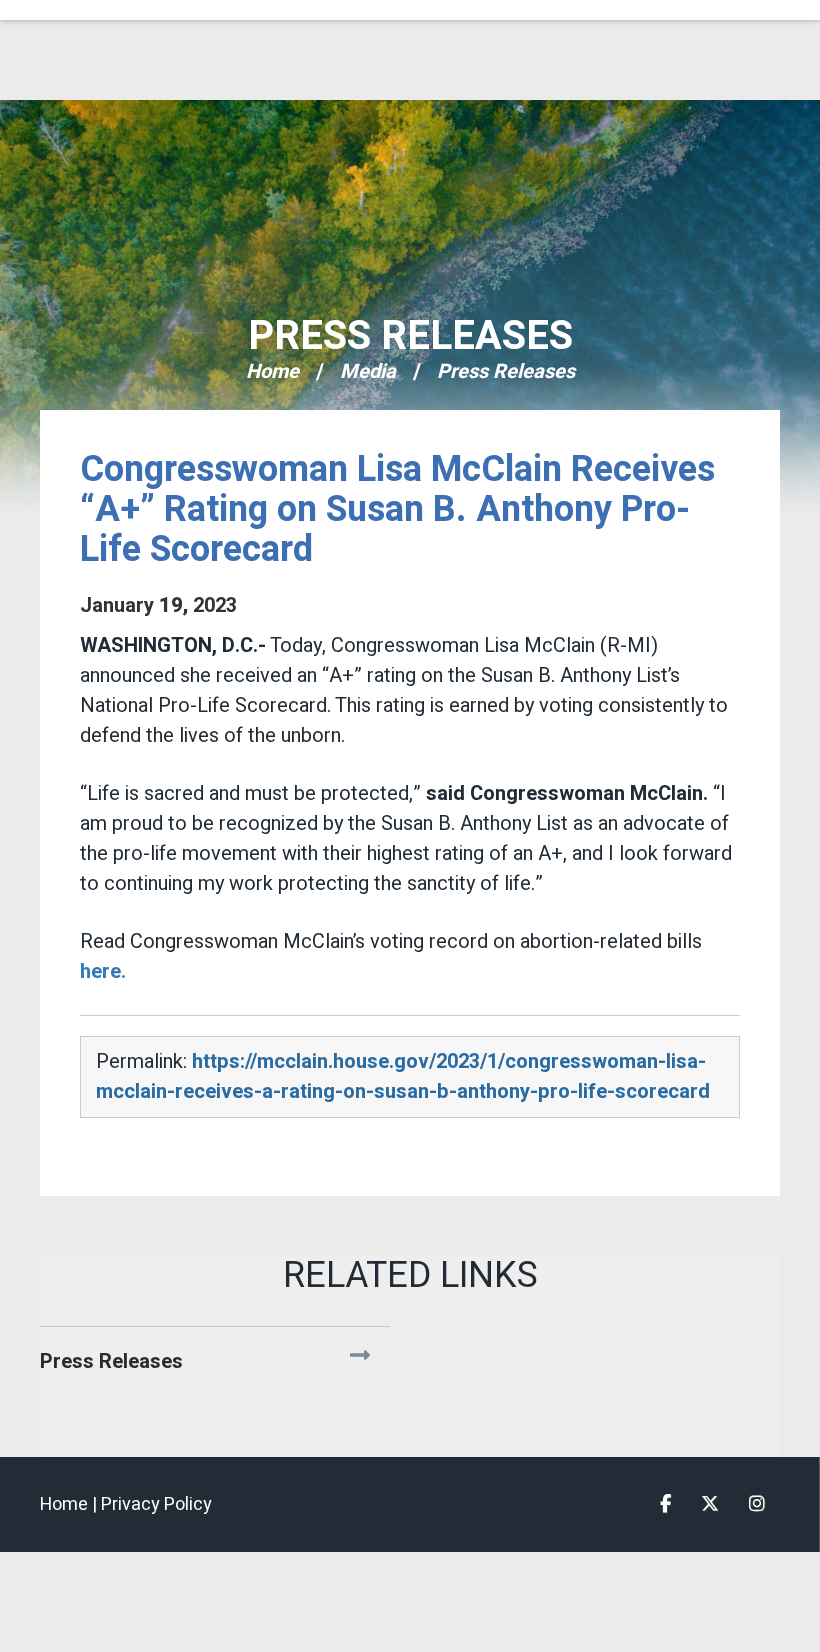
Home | (70, 1504)
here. (103, 971)
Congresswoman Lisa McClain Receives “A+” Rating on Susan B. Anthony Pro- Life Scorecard (397, 509)
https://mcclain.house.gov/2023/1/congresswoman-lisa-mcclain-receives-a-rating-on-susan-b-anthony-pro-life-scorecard (403, 1076)
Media (368, 371)
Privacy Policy (156, 1504)
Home (272, 371)
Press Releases (410, 336)
